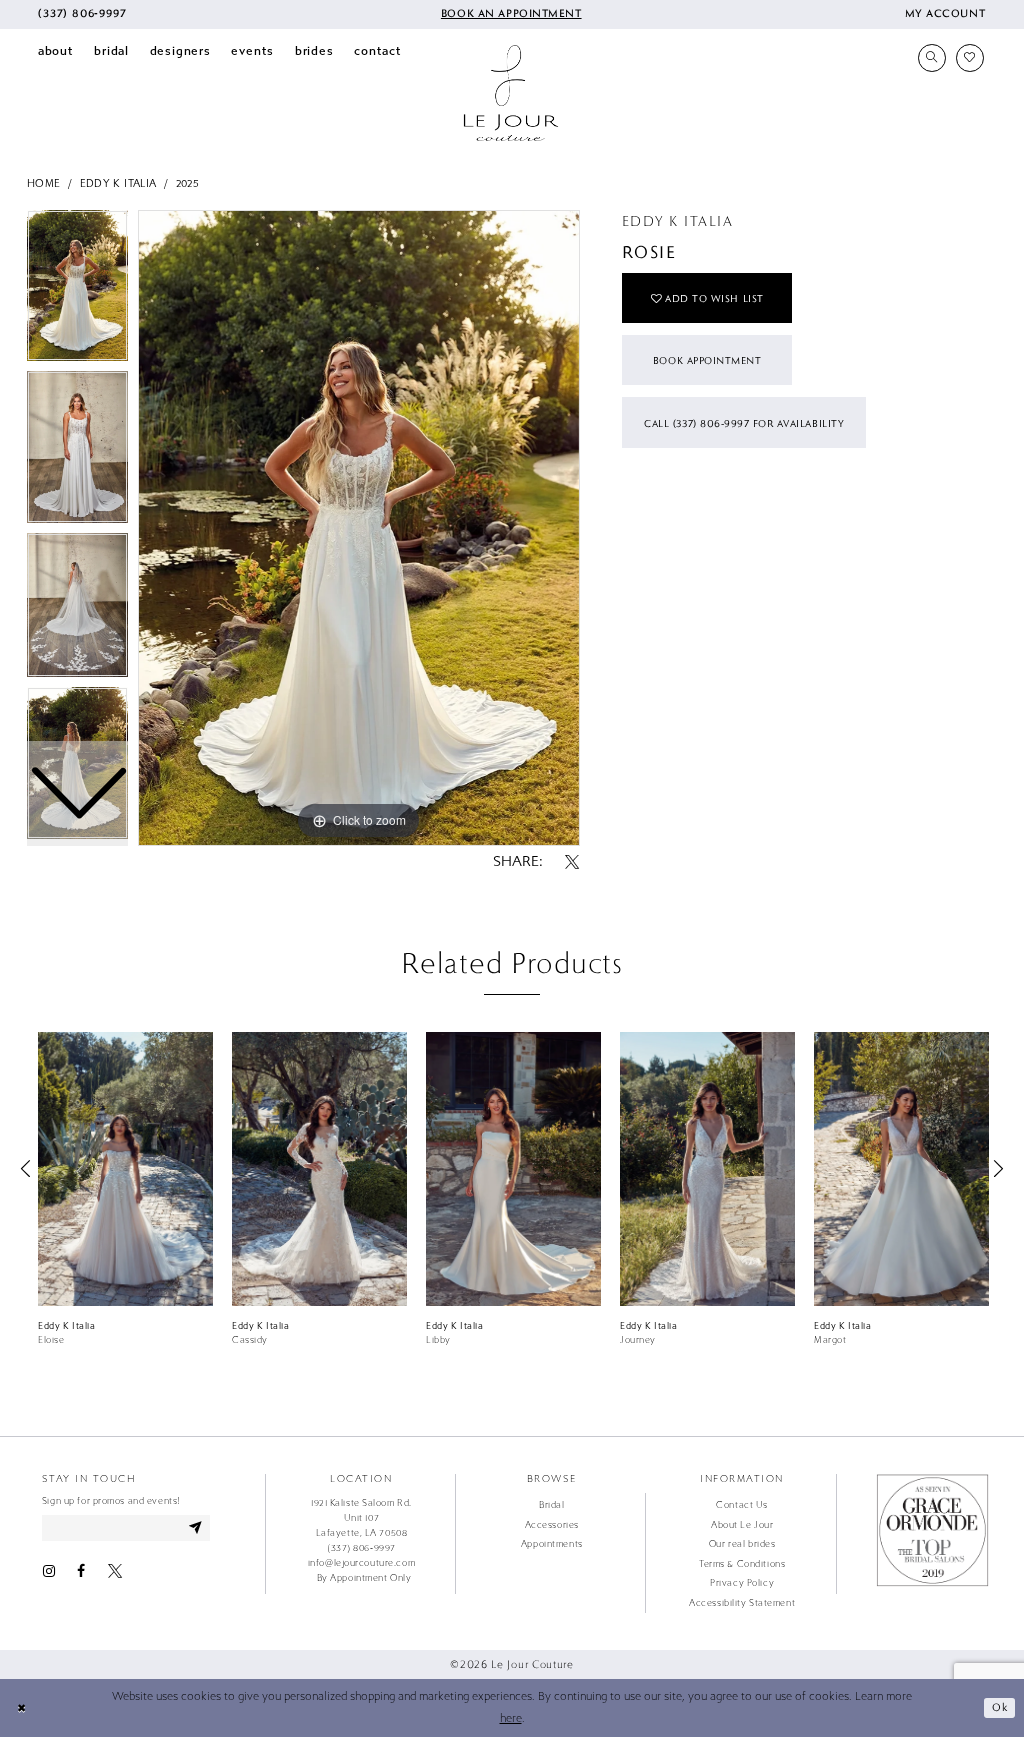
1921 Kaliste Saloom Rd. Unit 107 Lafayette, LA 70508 (361, 1518)
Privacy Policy (742, 1583)
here (511, 1718)
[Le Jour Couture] (511, 93)
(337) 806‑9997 (361, 1548)
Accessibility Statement (742, 1603)
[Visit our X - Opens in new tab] (115, 1571)
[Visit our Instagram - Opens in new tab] (49, 1571)
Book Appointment (707, 360)
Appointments (552, 1544)
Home (44, 183)
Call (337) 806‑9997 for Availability (744, 423)
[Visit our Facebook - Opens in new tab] (81, 1571)
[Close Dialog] (21, 1708)
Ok (999, 1707)
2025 (188, 183)
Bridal (551, 1505)
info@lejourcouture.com (361, 1563)
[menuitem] (82, 14)
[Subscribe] (196, 1527)
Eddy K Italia (118, 183)
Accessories (552, 1525)
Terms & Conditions (742, 1564)
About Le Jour (742, 1525)
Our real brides (742, 1544)
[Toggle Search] (932, 58)
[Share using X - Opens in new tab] (572, 863)
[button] (945, 14)
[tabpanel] (359, 528)
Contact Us (742, 1505)
